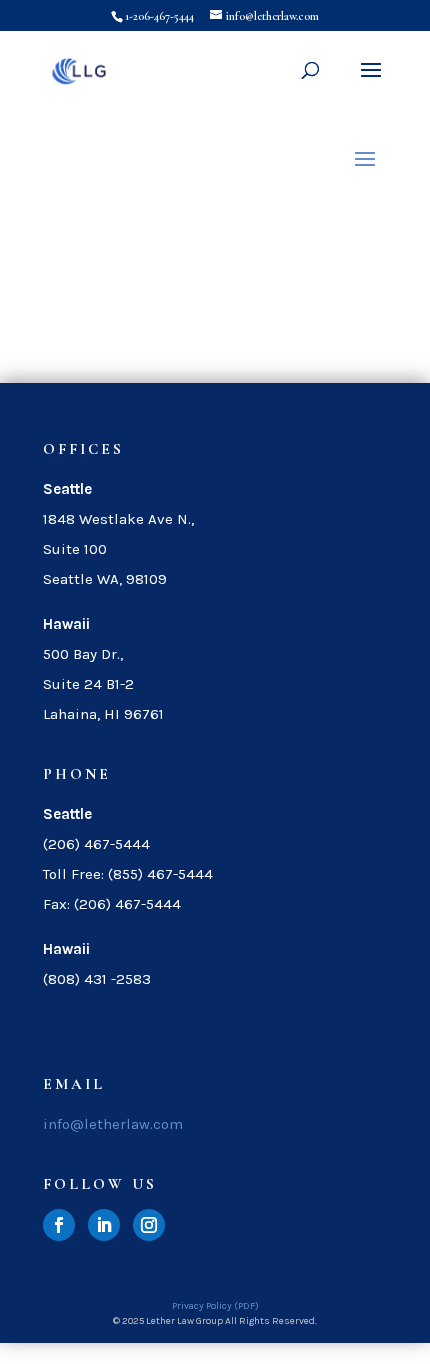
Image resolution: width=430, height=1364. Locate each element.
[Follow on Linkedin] (104, 1225)
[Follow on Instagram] (149, 1225)
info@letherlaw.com (113, 1124)
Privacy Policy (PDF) (215, 1306)
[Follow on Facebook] (59, 1225)
